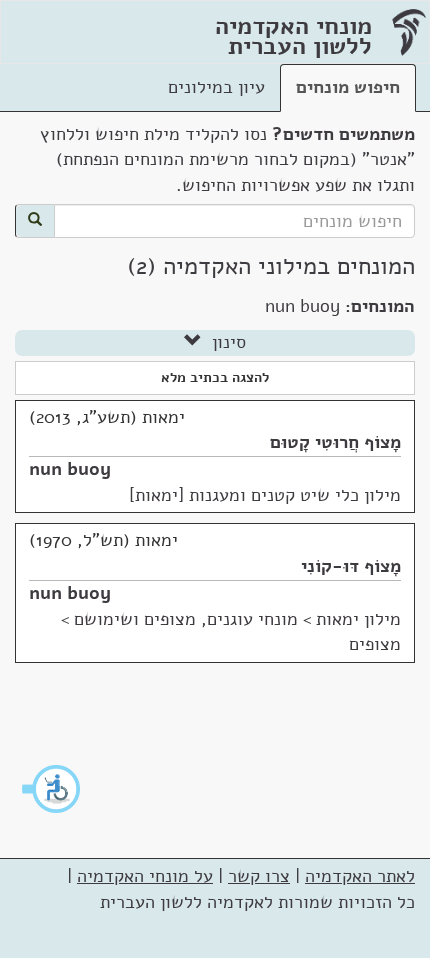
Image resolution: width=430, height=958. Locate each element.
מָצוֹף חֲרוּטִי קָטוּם (335, 442)
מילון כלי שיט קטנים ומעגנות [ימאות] (265, 495)
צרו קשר (259, 876)
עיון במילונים (216, 87)
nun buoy (70, 469)
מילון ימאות (358, 619)
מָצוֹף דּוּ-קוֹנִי (351, 566)
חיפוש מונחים (348, 87)
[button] (52, 789)
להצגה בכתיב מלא (215, 377)
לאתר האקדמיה (360, 876)
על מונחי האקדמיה (145, 876)
